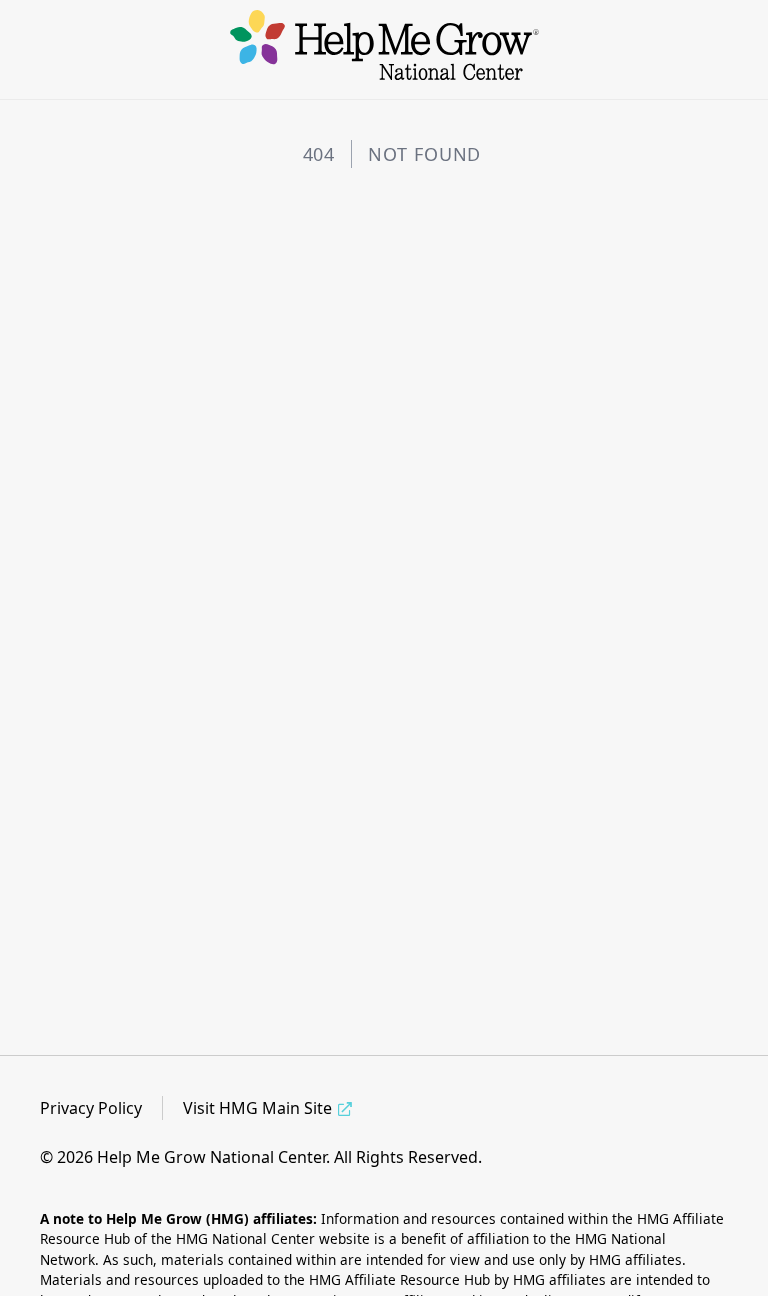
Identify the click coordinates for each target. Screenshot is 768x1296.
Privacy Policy (91, 1108)
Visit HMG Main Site (257, 1108)
